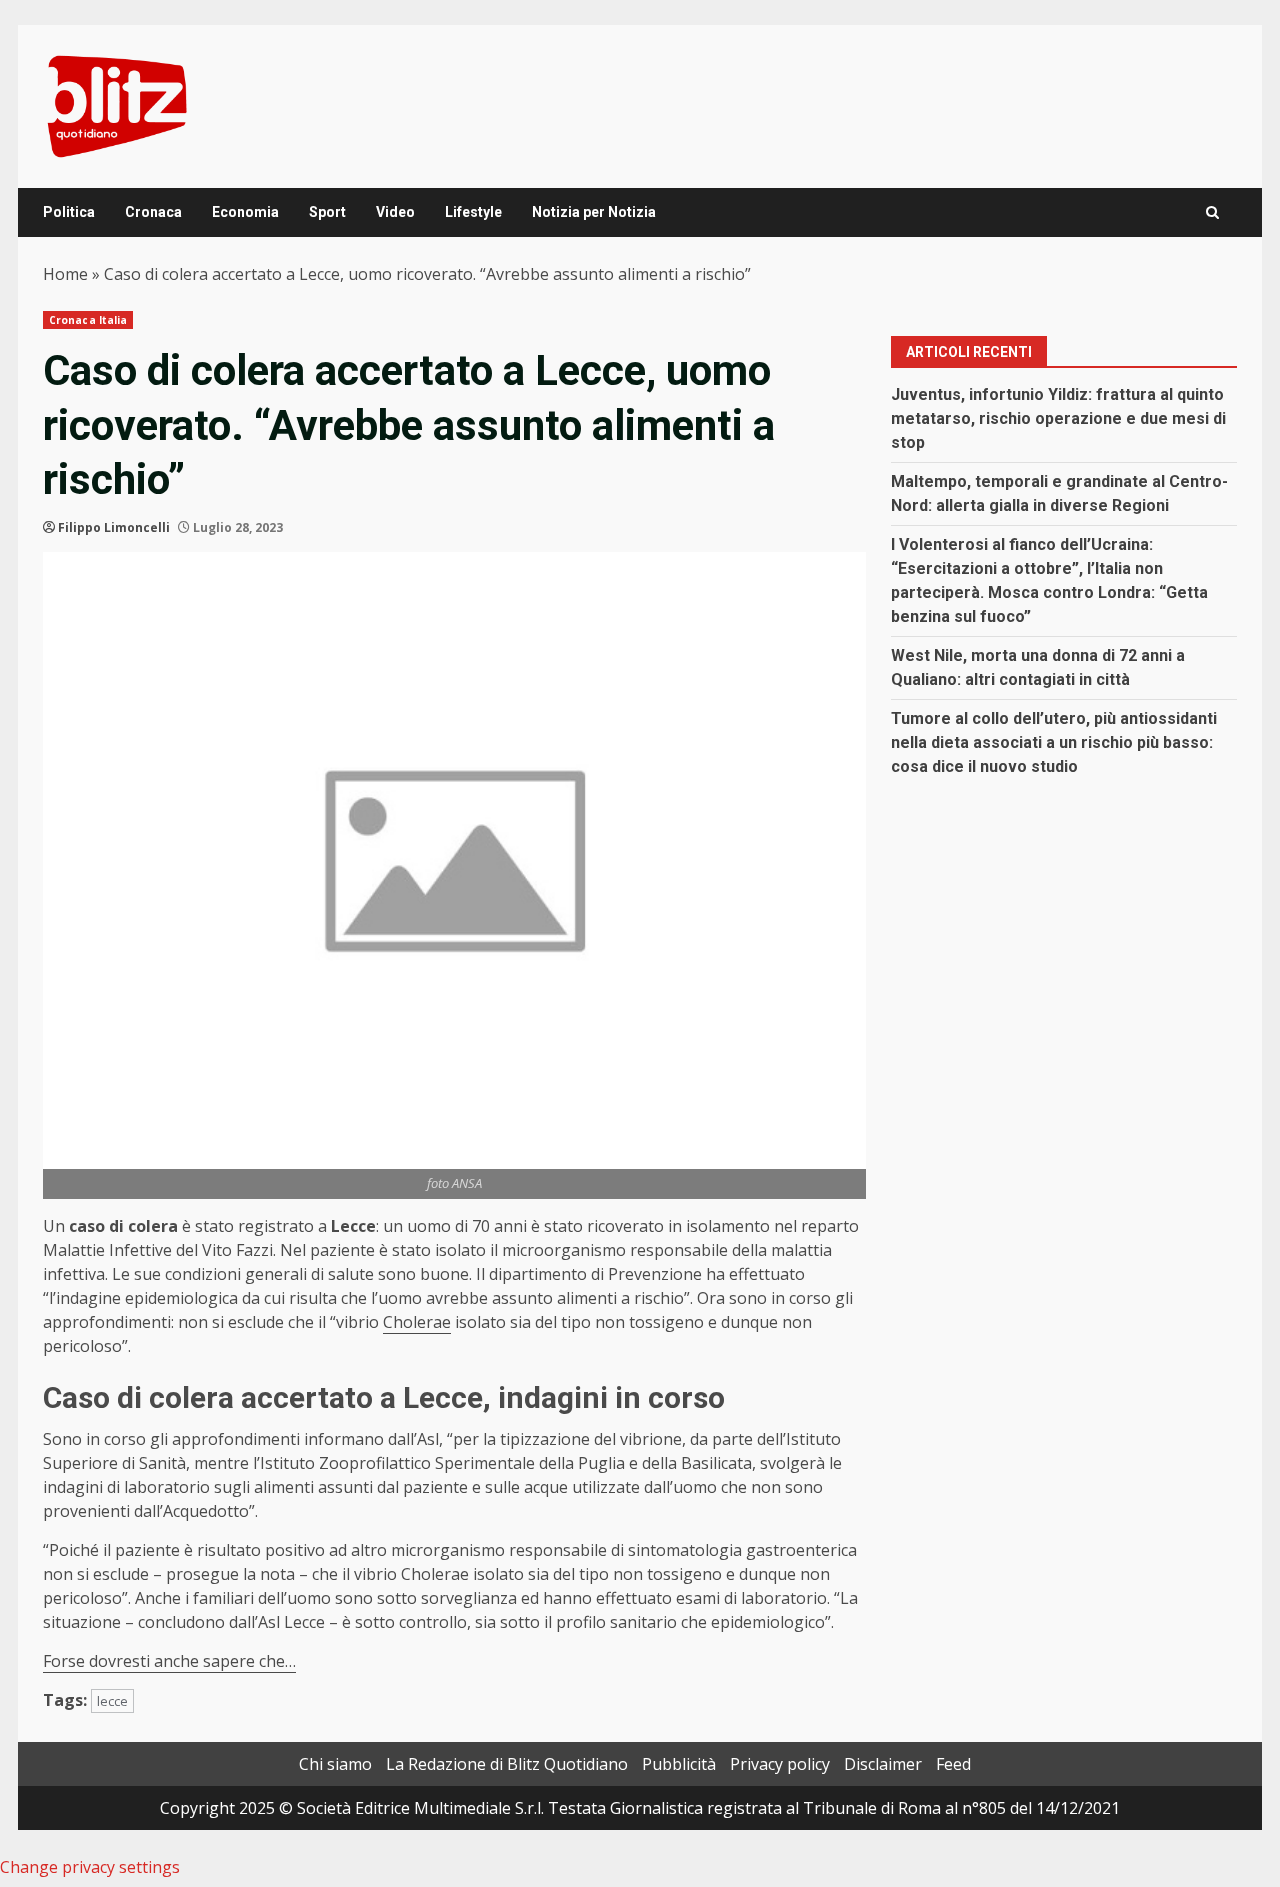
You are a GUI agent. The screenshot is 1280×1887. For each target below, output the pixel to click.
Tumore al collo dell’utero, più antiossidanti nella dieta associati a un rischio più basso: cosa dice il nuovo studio (1054, 742)
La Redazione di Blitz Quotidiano (507, 1764)
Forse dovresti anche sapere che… (169, 1661)
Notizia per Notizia (594, 212)
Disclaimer (883, 1764)
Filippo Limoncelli (114, 527)
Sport (327, 212)
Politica (69, 212)
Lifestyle (473, 212)
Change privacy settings (90, 1867)
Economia (245, 212)
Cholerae (417, 1322)
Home (65, 274)
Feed (953, 1764)
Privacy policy (780, 1764)
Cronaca (153, 212)
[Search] (1212, 212)
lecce (112, 1701)
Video (395, 212)
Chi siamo (335, 1764)
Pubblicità (679, 1764)
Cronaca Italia (88, 320)
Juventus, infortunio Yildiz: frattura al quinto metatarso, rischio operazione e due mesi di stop (1058, 418)
